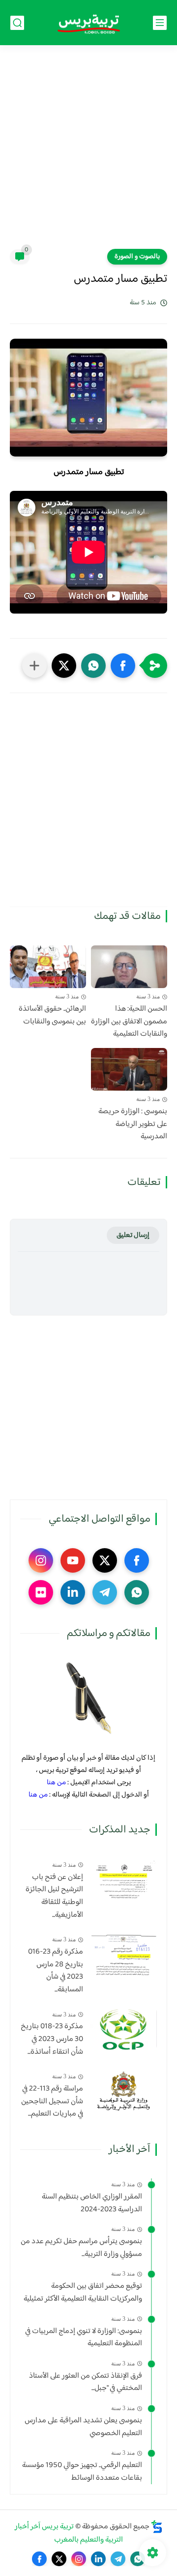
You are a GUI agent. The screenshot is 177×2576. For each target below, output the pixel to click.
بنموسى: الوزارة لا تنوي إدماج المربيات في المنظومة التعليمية (84, 2338)
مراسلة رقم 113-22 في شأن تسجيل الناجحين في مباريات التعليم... (52, 2102)
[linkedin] (73, 1592)
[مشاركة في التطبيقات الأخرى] (34, 666)
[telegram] (105, 1592)
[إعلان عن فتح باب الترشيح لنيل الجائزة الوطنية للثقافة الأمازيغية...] (124, 1880)
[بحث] (17, 23)
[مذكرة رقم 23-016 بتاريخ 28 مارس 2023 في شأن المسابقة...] (124, 1954)
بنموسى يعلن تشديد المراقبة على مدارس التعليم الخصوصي (83, 2427)
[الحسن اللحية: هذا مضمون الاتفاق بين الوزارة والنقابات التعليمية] (129, 967)
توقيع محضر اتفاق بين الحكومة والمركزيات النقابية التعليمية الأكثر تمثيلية (83, 2293)
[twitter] (105, 1560)
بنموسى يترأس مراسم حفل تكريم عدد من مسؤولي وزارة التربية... (81, 2248)
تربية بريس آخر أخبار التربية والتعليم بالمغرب (69, 2533)
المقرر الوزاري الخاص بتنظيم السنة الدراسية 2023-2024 (92, 2203)
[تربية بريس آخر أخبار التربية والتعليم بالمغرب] (88, 23)
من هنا (56, 1783)
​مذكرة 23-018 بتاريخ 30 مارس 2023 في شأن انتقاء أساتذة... (52, 2039)
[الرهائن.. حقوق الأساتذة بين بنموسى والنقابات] (48, 967)
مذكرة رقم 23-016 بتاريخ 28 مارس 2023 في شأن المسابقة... (56, 1971)
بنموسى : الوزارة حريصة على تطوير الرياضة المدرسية (133, 1124)
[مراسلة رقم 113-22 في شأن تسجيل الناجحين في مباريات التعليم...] (124, 2091)
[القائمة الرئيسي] (160, 23)
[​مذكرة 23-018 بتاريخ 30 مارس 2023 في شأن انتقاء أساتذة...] (124, 2029)
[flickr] (41, 1592)
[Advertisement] (88, 153)
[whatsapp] (137, 1592)
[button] (123, 666)
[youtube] (73, 1560)
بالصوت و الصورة (137, 257)
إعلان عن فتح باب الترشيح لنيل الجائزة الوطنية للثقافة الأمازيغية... (54, 1896)
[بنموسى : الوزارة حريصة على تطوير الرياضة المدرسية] (129, 1069)
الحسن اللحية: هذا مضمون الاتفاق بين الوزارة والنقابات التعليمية (129, 1022)
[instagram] (41, 1560)
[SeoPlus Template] (157, 2527)
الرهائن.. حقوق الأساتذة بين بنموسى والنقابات (52, 1015)
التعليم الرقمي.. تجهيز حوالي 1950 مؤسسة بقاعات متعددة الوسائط (82, 2472)
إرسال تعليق (133, 1235)
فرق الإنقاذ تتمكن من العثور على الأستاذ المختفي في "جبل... (86, 2382)
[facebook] (137, 1560)
